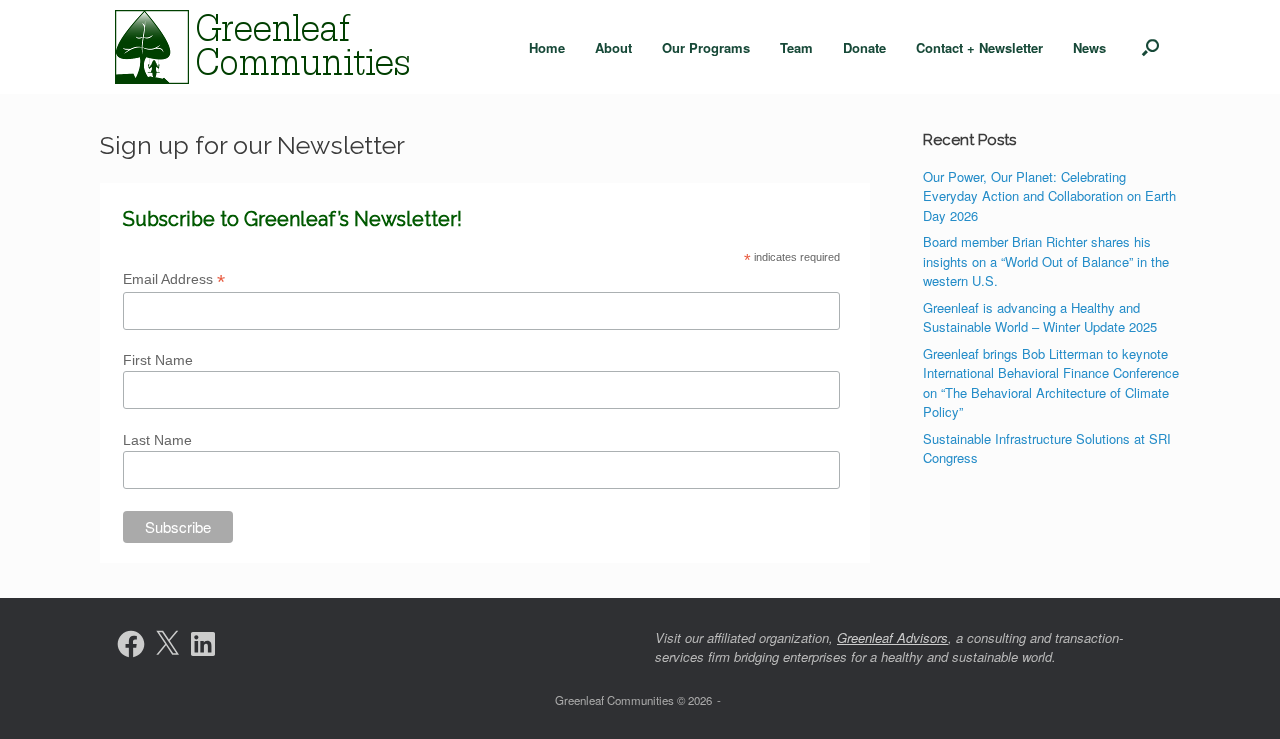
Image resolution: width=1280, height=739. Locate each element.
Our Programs (706, 47)
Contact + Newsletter (979, 47)
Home (547, 47)
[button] (1150, 47)
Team (796, 47)
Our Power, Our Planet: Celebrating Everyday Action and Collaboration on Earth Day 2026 (1049, 196)
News (1089, 47)
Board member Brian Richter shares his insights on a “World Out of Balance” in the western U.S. (1046, 261)
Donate (864, 47)
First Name (158, 360)
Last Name (157, 440)
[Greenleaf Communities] (265, 47)
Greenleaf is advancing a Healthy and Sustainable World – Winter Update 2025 (1040, 317)
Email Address (174, 279)
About (613, 47)
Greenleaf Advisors (892, 637)
